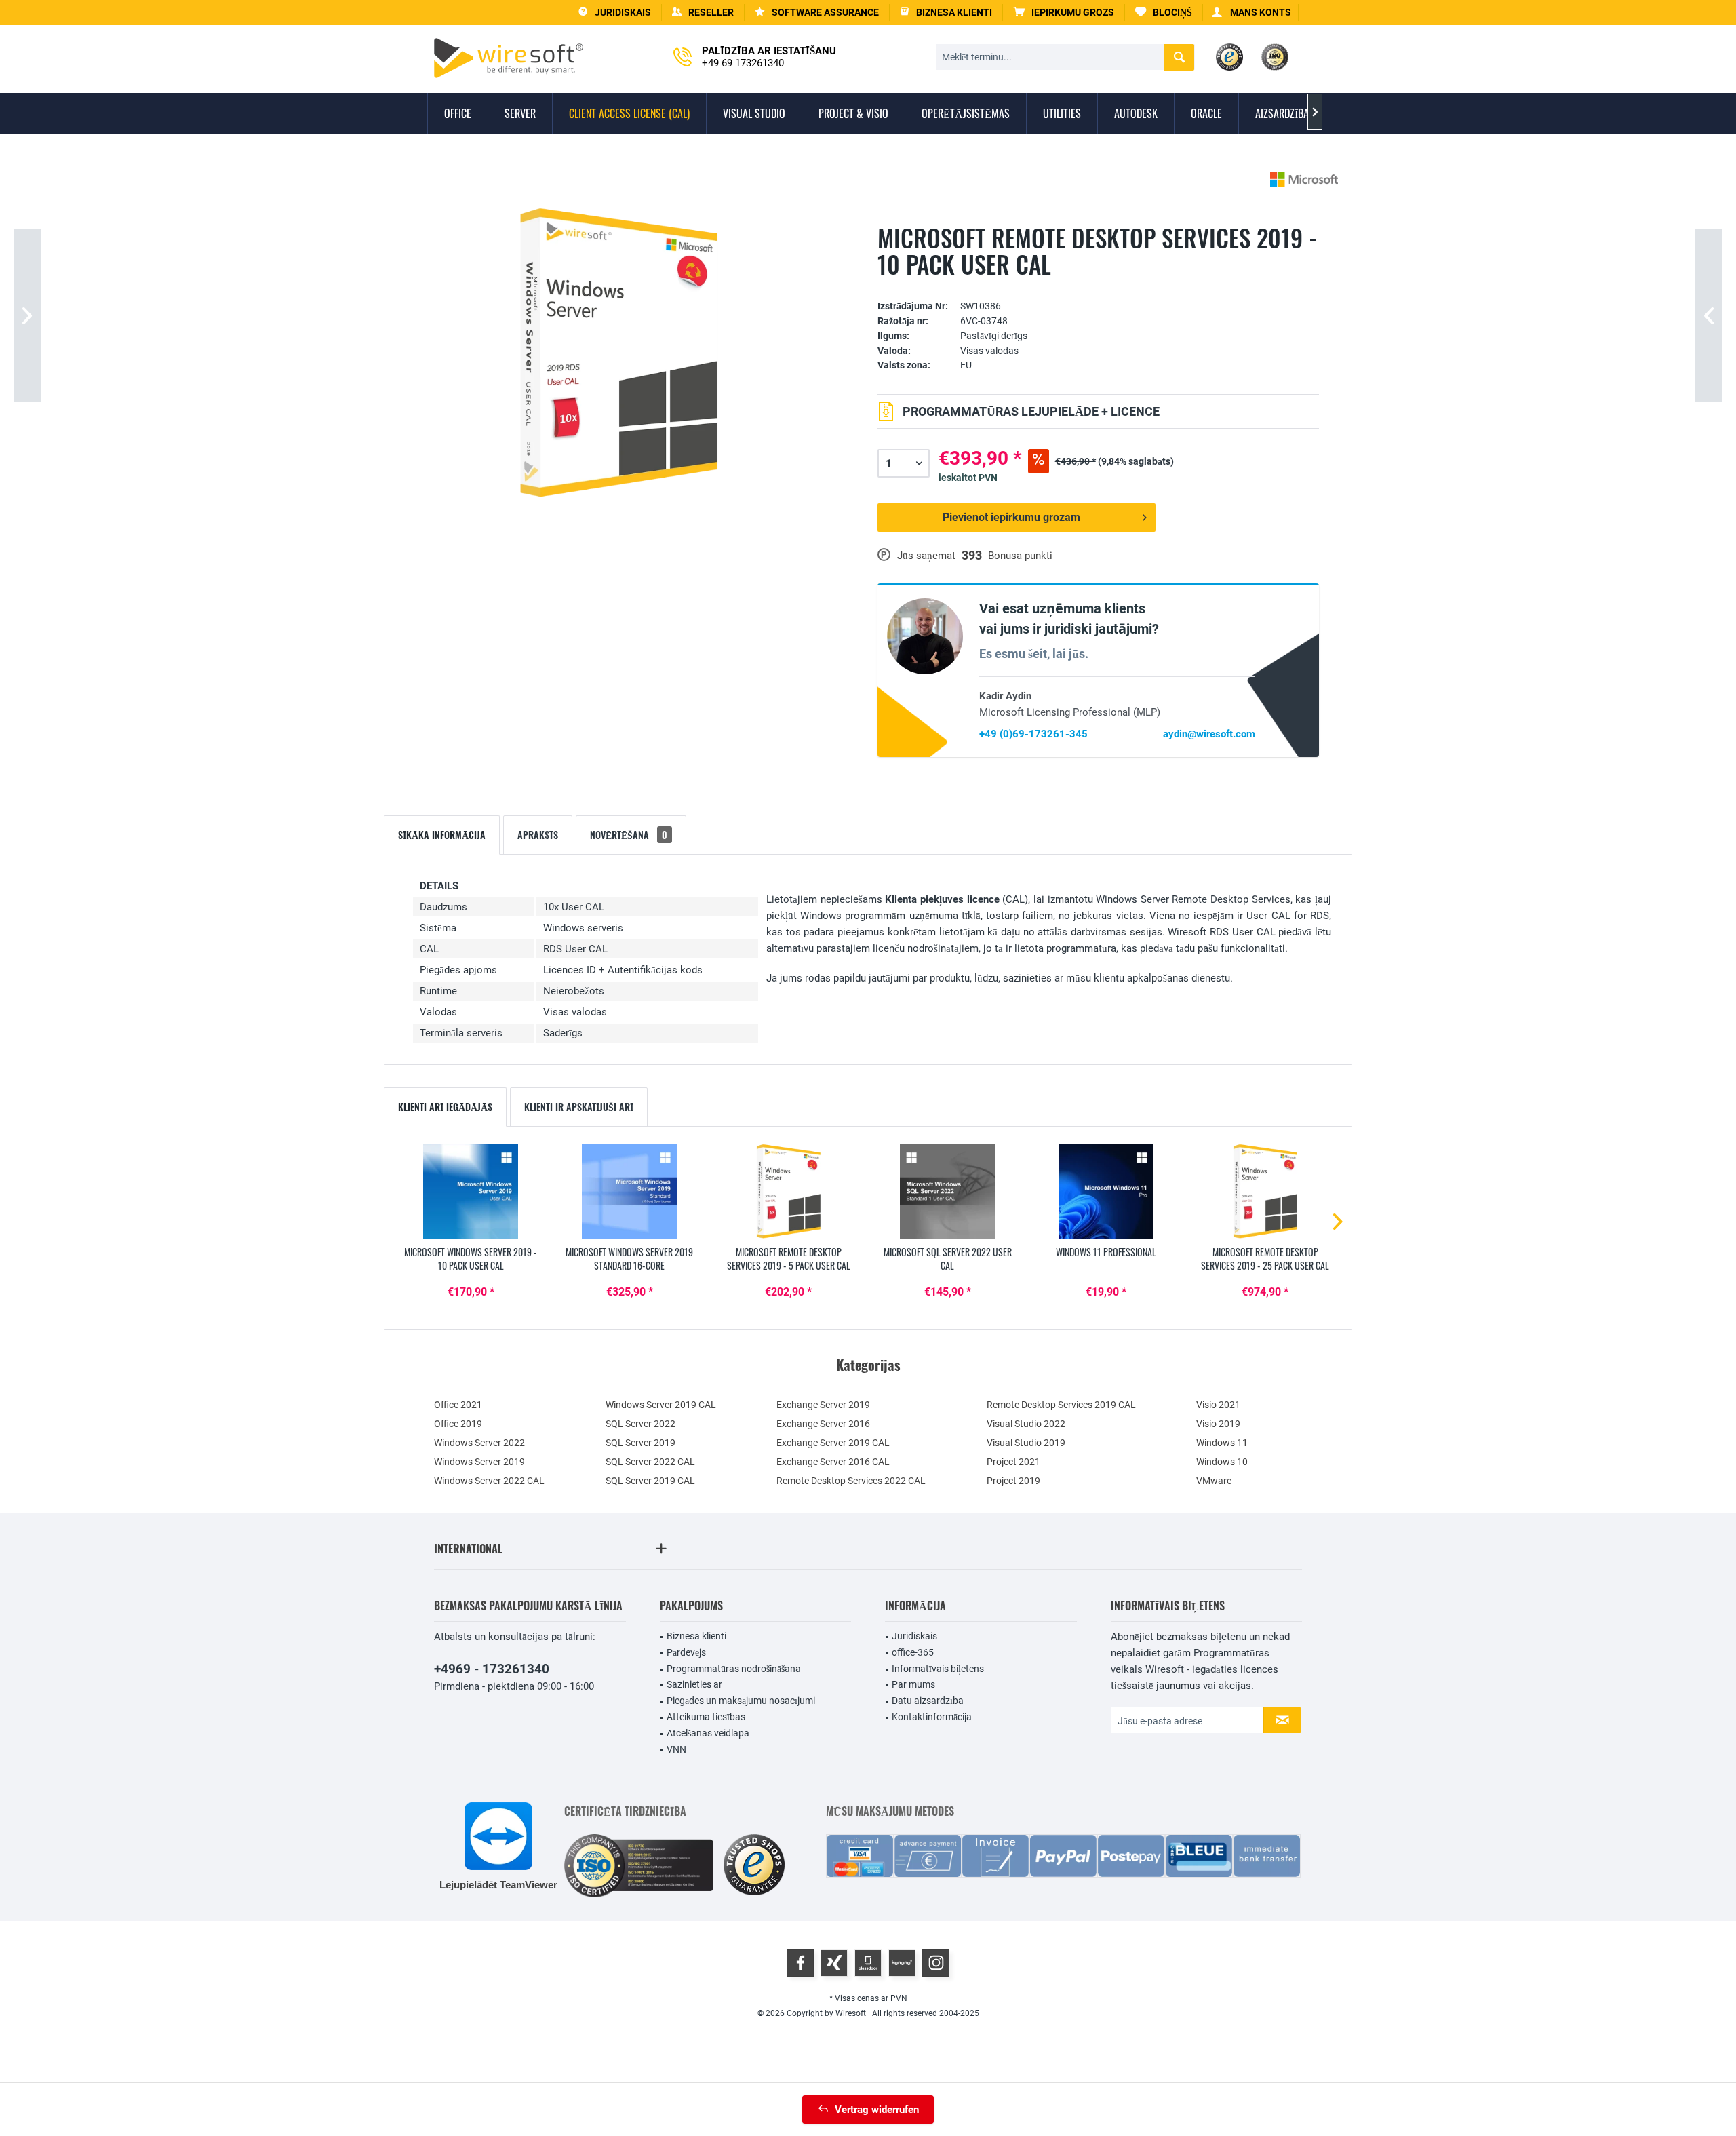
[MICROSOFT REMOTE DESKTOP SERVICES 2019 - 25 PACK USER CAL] (1265, 1191)
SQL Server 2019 (640, 1443)
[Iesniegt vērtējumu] (1098, 285)
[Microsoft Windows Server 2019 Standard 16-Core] (629, 1191)
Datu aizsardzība (928, 1701)
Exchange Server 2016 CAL (833, 1462)
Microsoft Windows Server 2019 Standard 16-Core (629, 1259)
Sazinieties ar (694, 1684)
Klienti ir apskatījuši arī (579, 1107)
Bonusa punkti (1020, 556)
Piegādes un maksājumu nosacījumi (741, 1701)
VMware (1214, 1481)
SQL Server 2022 (640, 1424)
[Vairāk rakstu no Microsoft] (1304, 179)
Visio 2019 (1218, 1424)
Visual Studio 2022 (1026, 1424)
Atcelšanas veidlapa (708, 1733)
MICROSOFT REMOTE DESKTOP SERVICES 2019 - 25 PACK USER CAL (1265, 1259)
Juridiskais (914, 1636)
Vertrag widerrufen (877, 2110)
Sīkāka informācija (442, 835)
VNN (676, 1749)
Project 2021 (1013, 1462)
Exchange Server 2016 (823, 1424)
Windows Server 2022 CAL (489, 1481)
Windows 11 (1222, 1443)
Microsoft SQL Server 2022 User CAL (948, 1259)
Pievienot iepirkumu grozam (1011, 517)
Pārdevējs (686, 1652)
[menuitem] (1064, 13)
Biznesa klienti (696, 1636)
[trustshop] (754, 1866)
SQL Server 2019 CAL (650, 1481)
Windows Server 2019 (479, 1462)
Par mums (913, 1684)
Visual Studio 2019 (1026, 1443)
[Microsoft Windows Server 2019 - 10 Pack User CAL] (471, 1191)
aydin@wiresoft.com (1209, 734)
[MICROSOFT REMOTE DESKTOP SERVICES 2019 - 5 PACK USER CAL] (789, 1191)
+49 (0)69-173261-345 (1033, 734)
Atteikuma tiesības (706, 1717)
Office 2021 (458, 1405)
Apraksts (538, 835)
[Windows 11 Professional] (1106, 1191)
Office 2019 (458, 1424)
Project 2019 (1013, 1481)
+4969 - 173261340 (492, 1669)
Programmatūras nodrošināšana (734, 1669)
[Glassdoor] (868, 1963)
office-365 (913, 1652)
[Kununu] (902, 1963)
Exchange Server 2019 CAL (833, 1443)
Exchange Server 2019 (823, 1405)
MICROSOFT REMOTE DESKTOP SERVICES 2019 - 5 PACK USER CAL (789, 1259)
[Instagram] (936, 1963)
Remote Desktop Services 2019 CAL (1061, 1405)
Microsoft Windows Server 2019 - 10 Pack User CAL (471, 1259)
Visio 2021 (1218, 1405)
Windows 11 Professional (1106, 1252)
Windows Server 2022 (479, 1443)
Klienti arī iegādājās (445, 1107)
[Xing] (834, 1963)
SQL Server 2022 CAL (650, 1462)
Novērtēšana (629, 835)
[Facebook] (800, 1963)
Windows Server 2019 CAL (661, 1405)
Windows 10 (1222, 1462)
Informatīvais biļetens (938, 1669)
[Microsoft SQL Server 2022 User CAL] (947, 1191)
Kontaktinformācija (932, 1717)
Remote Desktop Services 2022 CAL (851, 1481)
